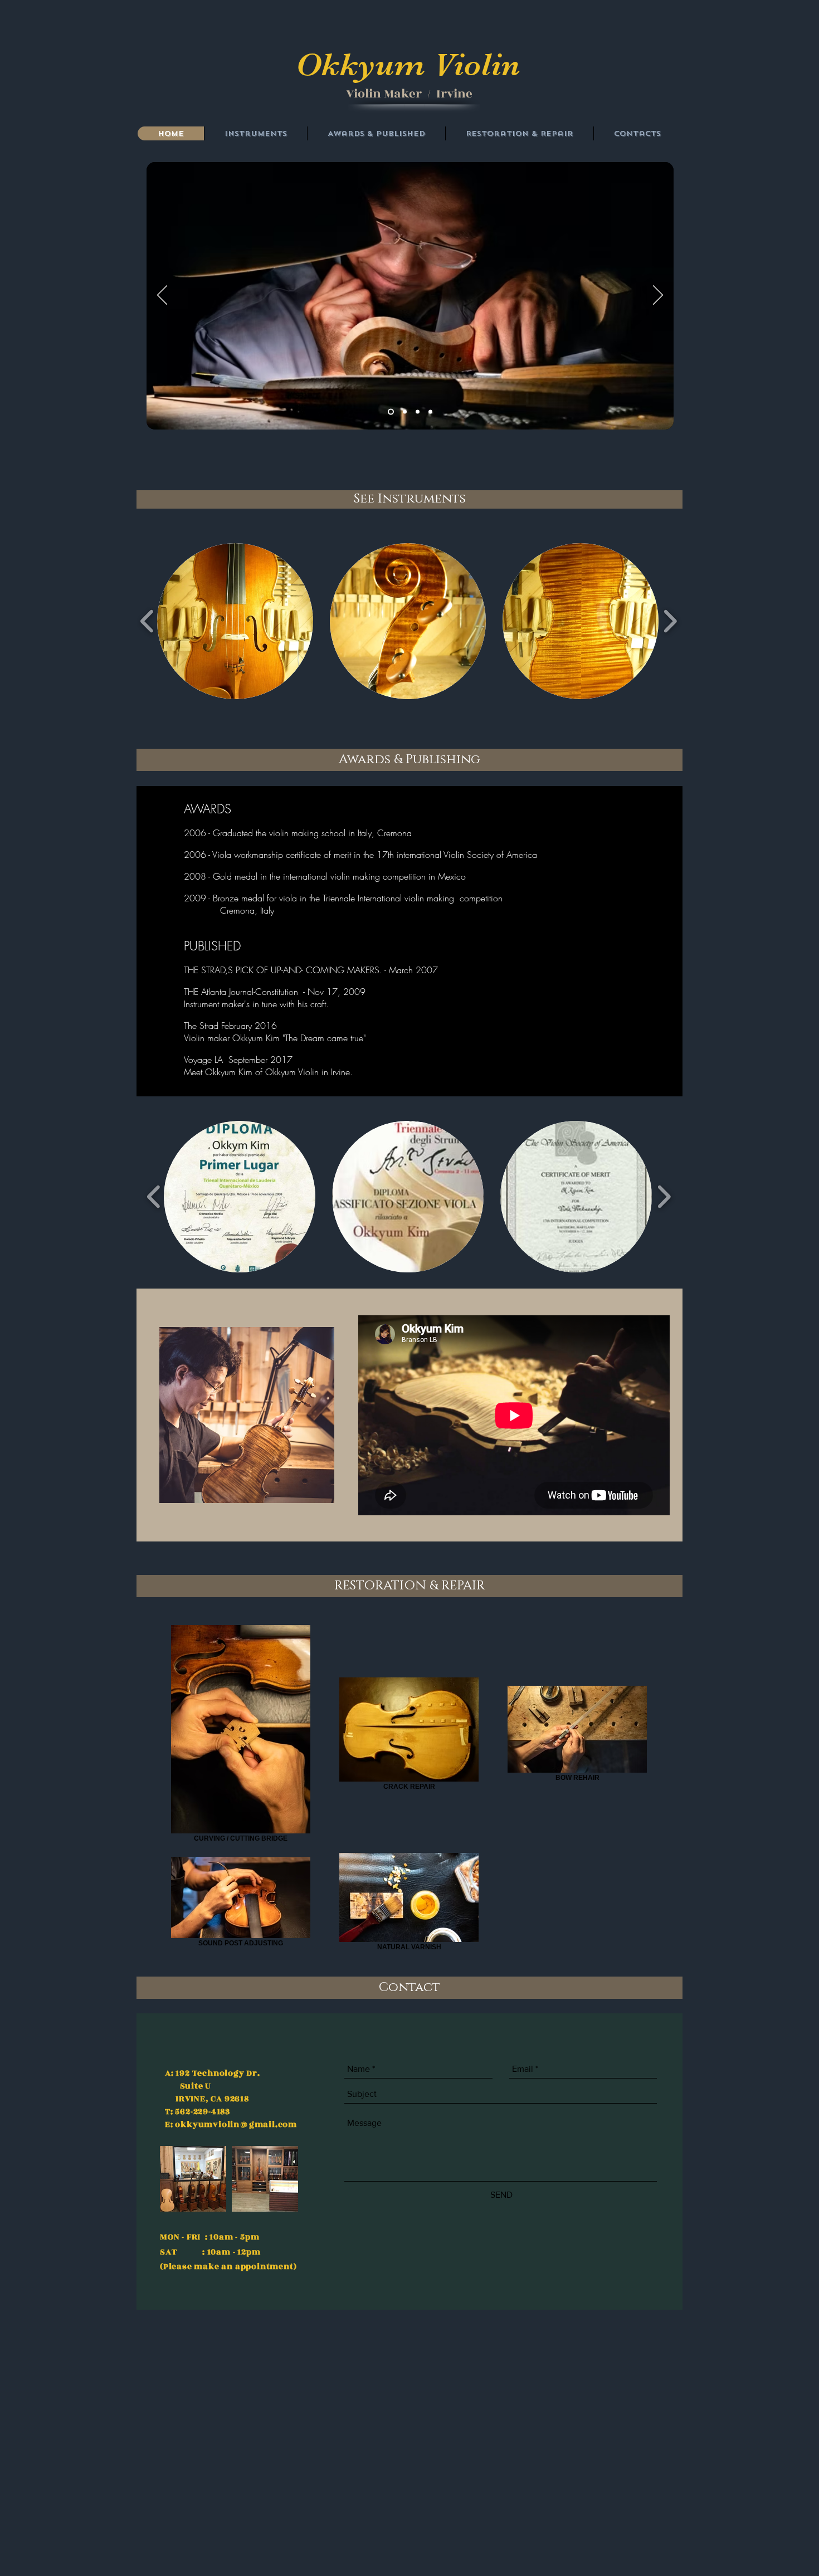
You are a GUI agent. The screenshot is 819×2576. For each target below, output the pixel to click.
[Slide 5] (391, 412)
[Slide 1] (405, 412)
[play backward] (147, 621)
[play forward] (670, 621)
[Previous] (162, 296)
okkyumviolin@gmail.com (236, 2124)
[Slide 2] (418, 412)
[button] (235, 621)
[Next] (658, 296)
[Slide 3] (430, 412)
